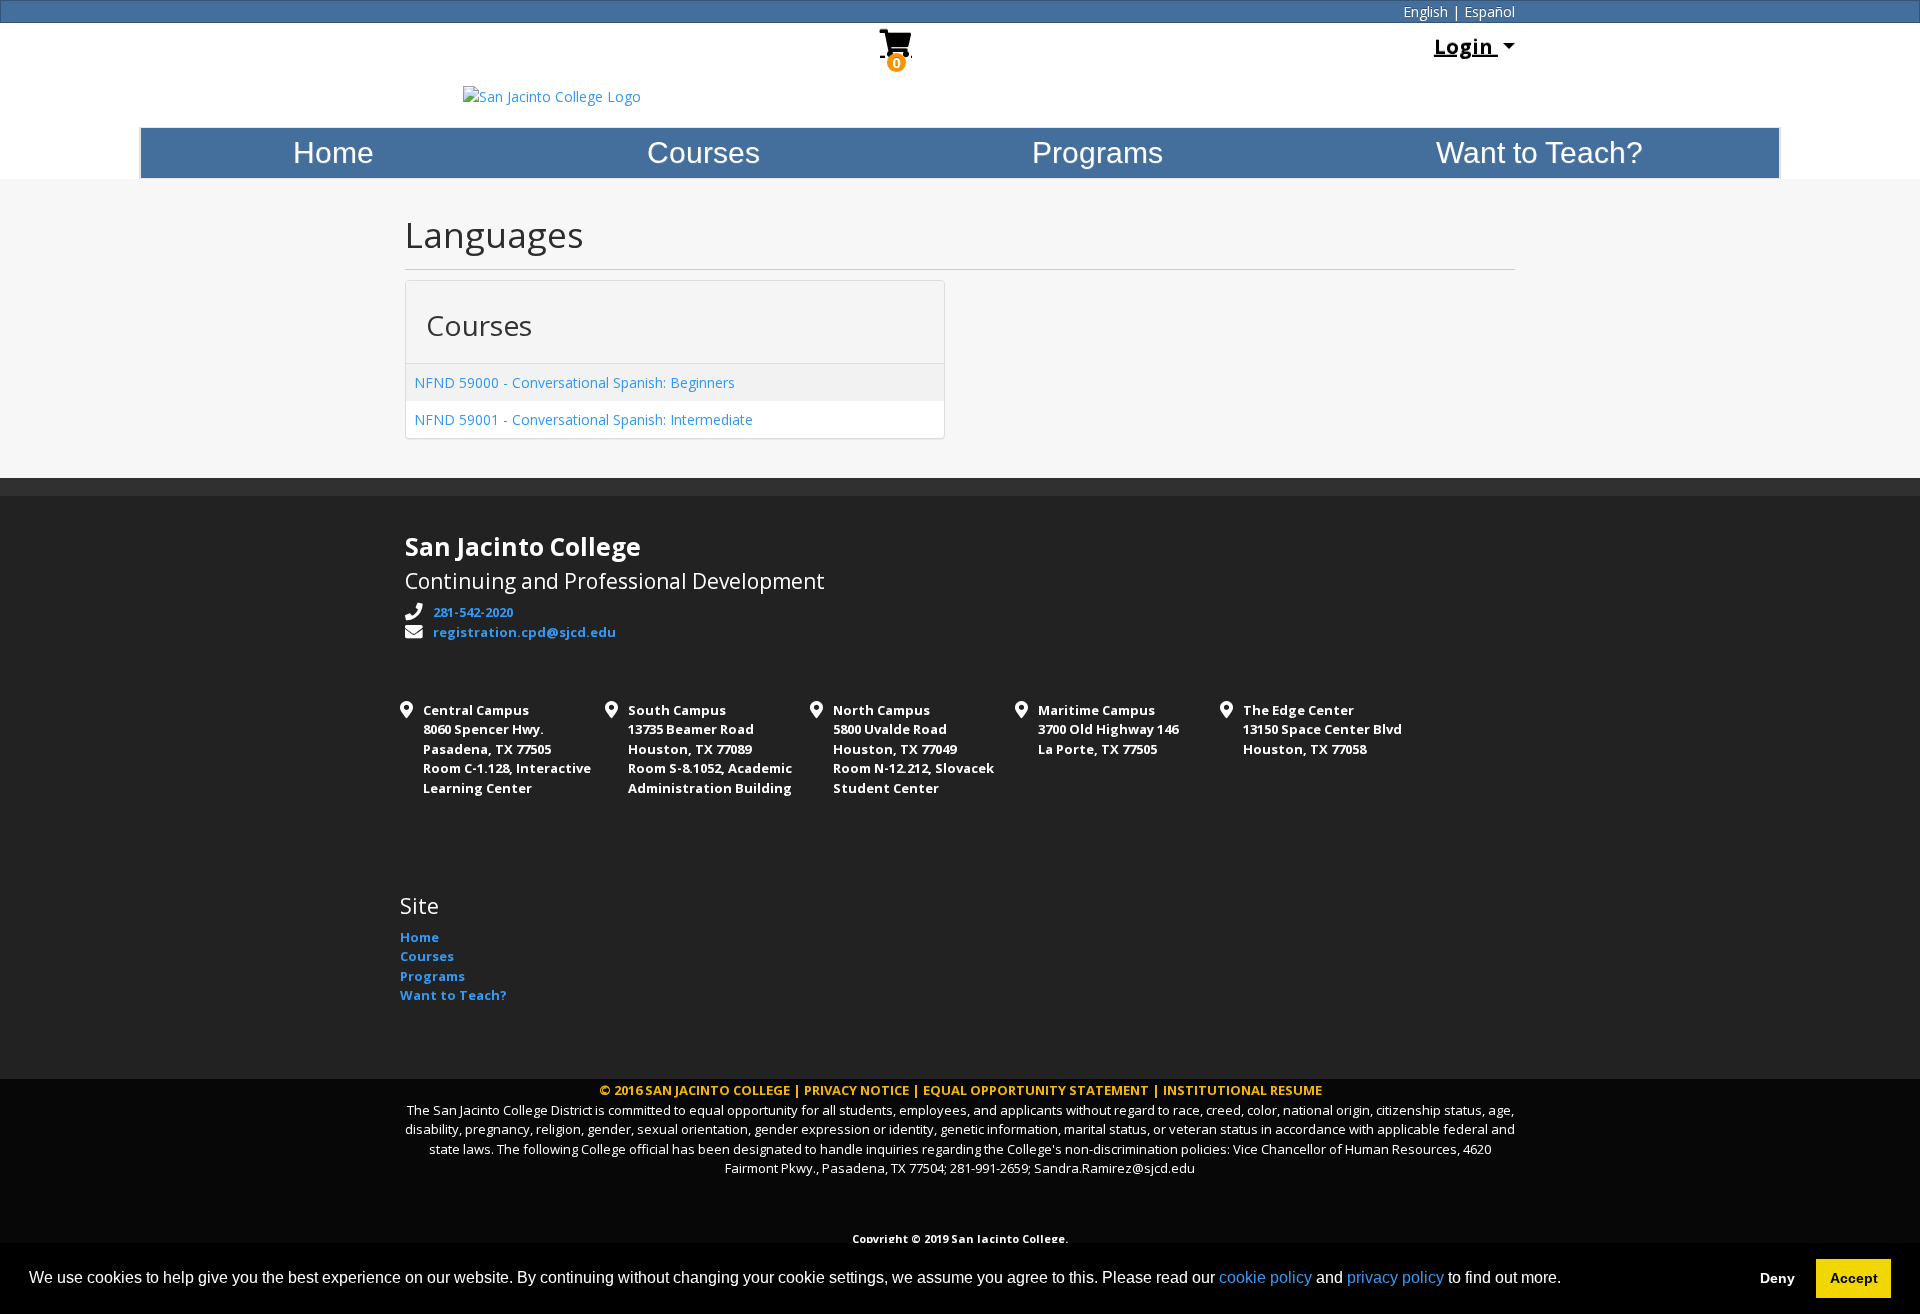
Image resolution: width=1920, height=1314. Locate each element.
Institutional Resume (1242, 1090)
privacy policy (1395, 1277)
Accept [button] (1854, 1278)
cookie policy (1265, 1277)
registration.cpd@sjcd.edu (524, 632)
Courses (703, 152)
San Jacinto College (717, 1090)
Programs (1097, 152)
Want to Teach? (1539, 152)
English (1425, 11)
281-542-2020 (473, 612)
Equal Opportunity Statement (1036, 1090)
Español (1489, 11)
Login (1466, 46)
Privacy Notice (856, 1090)
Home (333, 152)
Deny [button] (1777, 1278)
